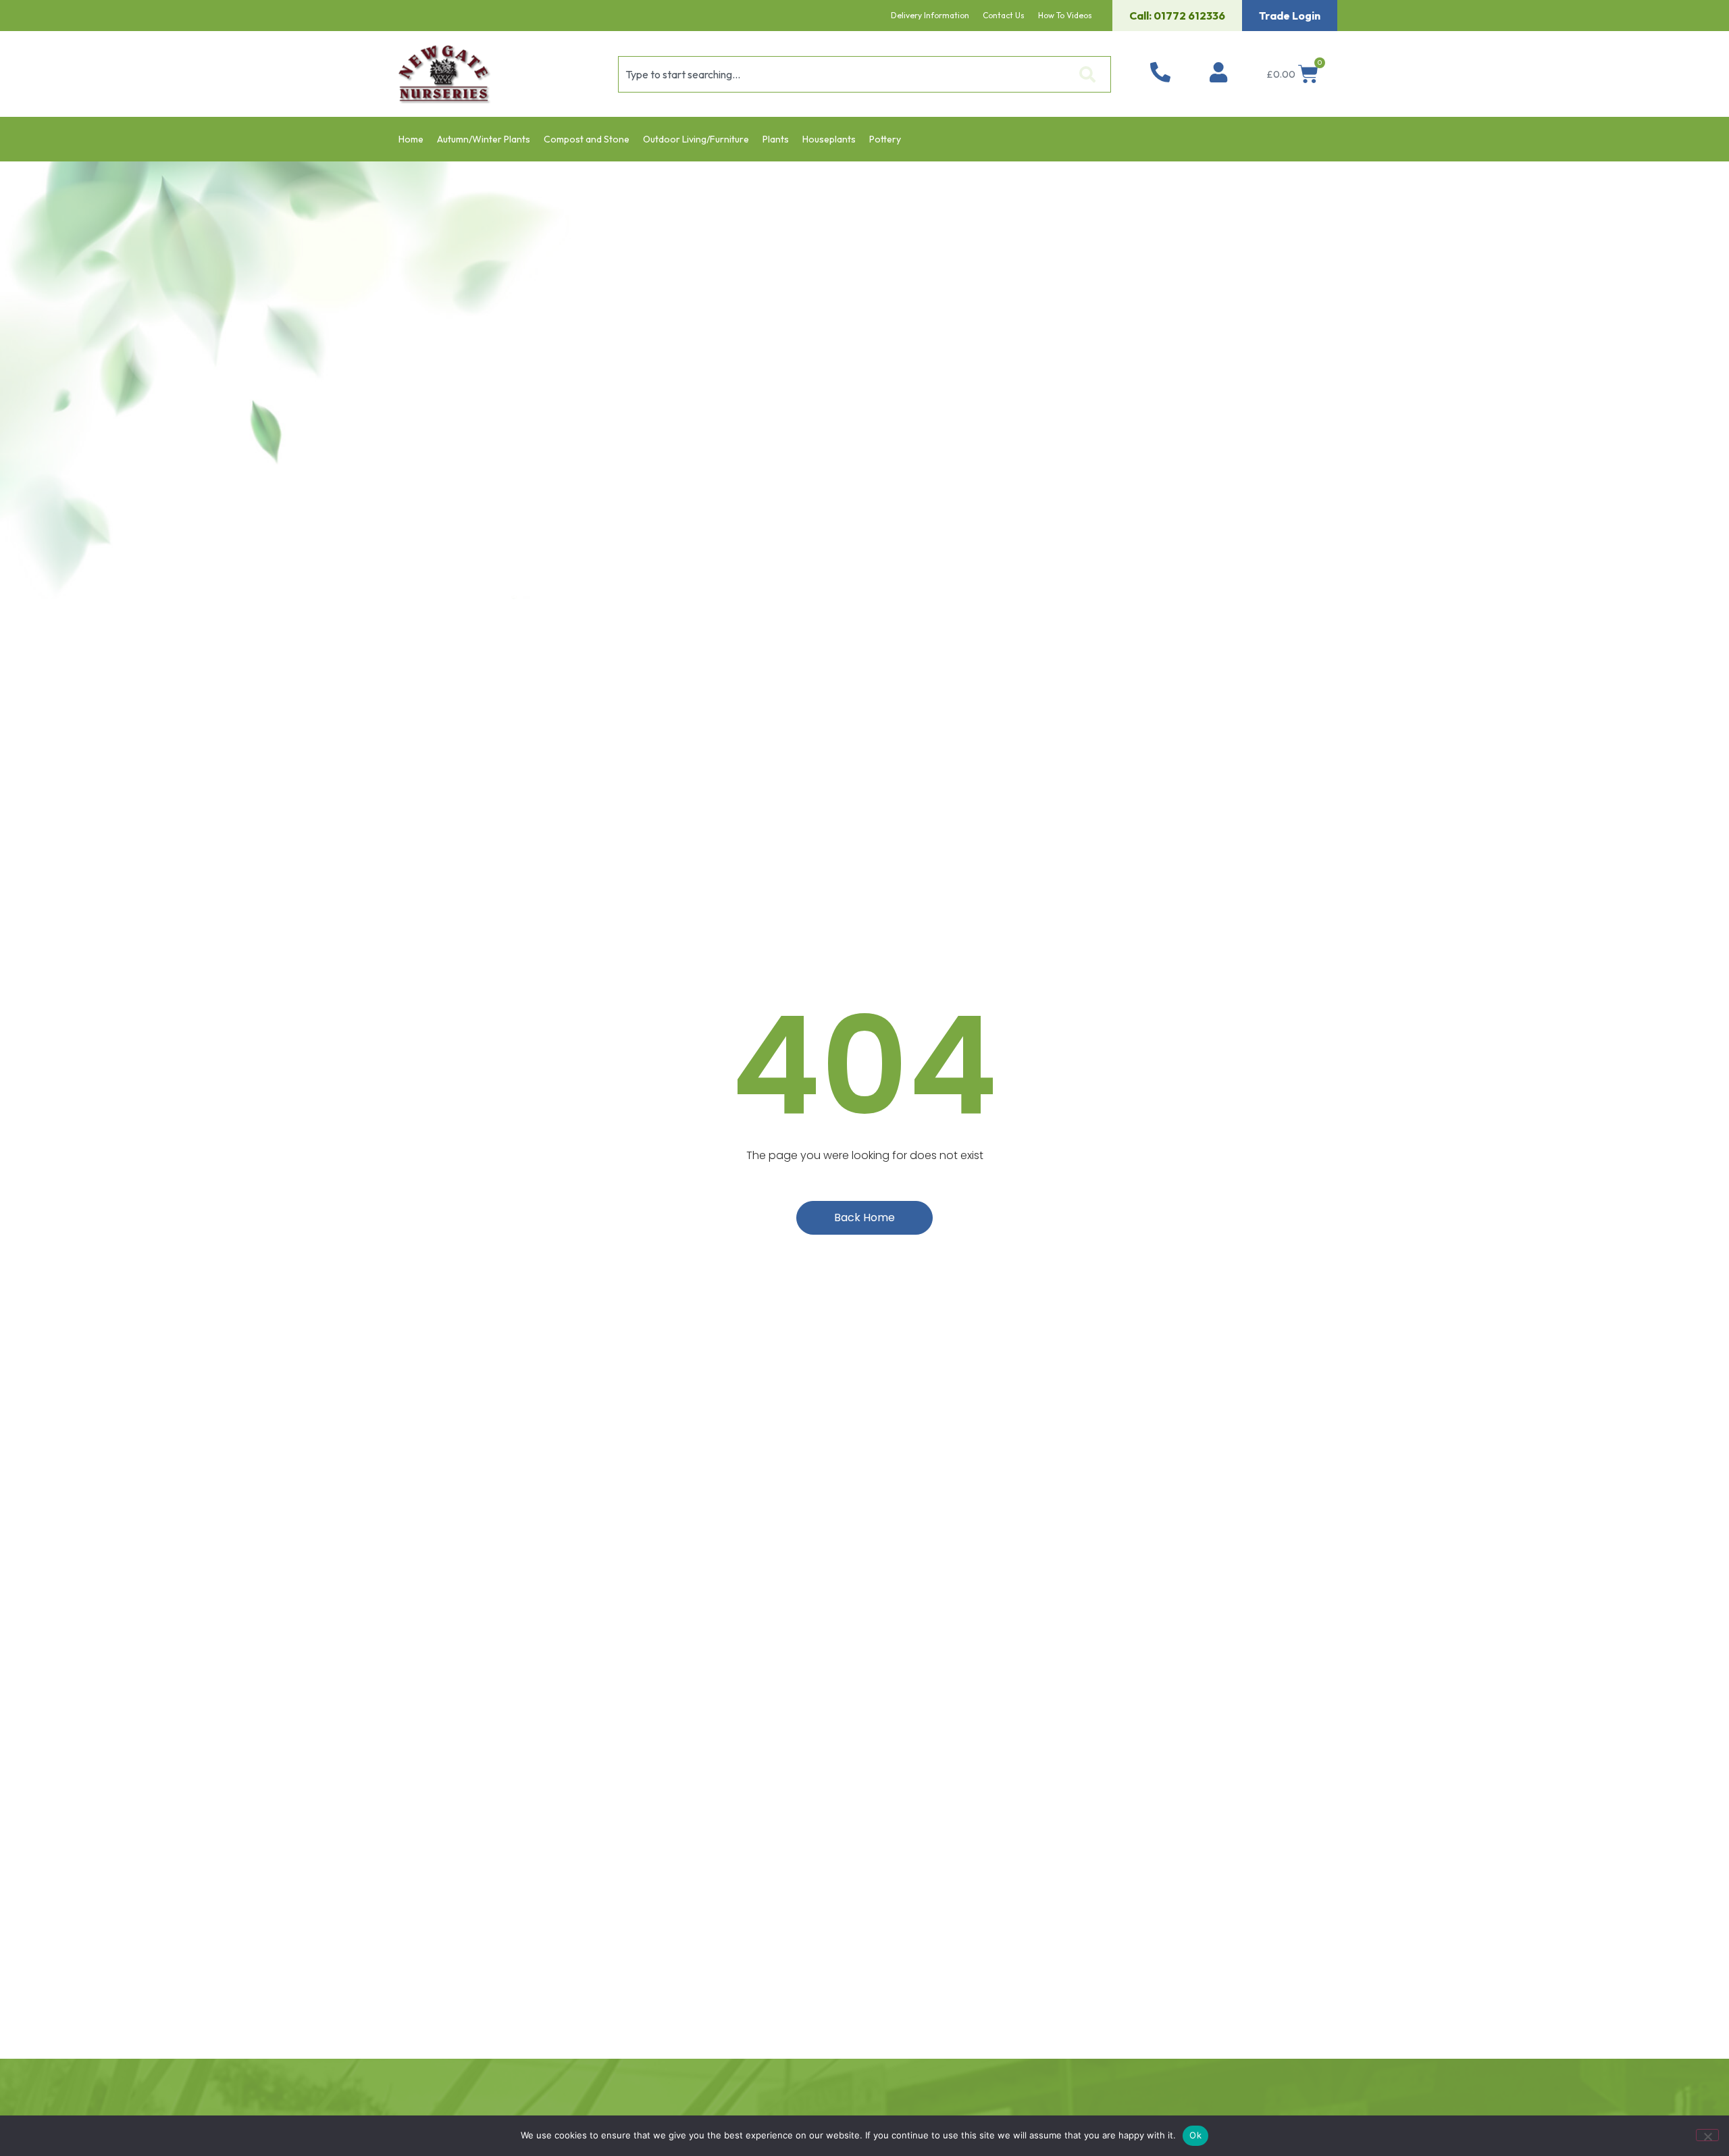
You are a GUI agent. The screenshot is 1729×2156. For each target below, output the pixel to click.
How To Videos (1065, 15)
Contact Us (1004, 15)
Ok (1195, 2135)
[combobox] (844, 74)
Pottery (885, 139)
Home (411, 139)
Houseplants (829, 139)
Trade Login (1290, 16)
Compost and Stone (587, 139)
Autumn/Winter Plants (484, 139)
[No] (1707, 2135)
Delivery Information (930, 15)
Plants (776, 139)
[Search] (1090, 74)
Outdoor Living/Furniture (696, 139)
